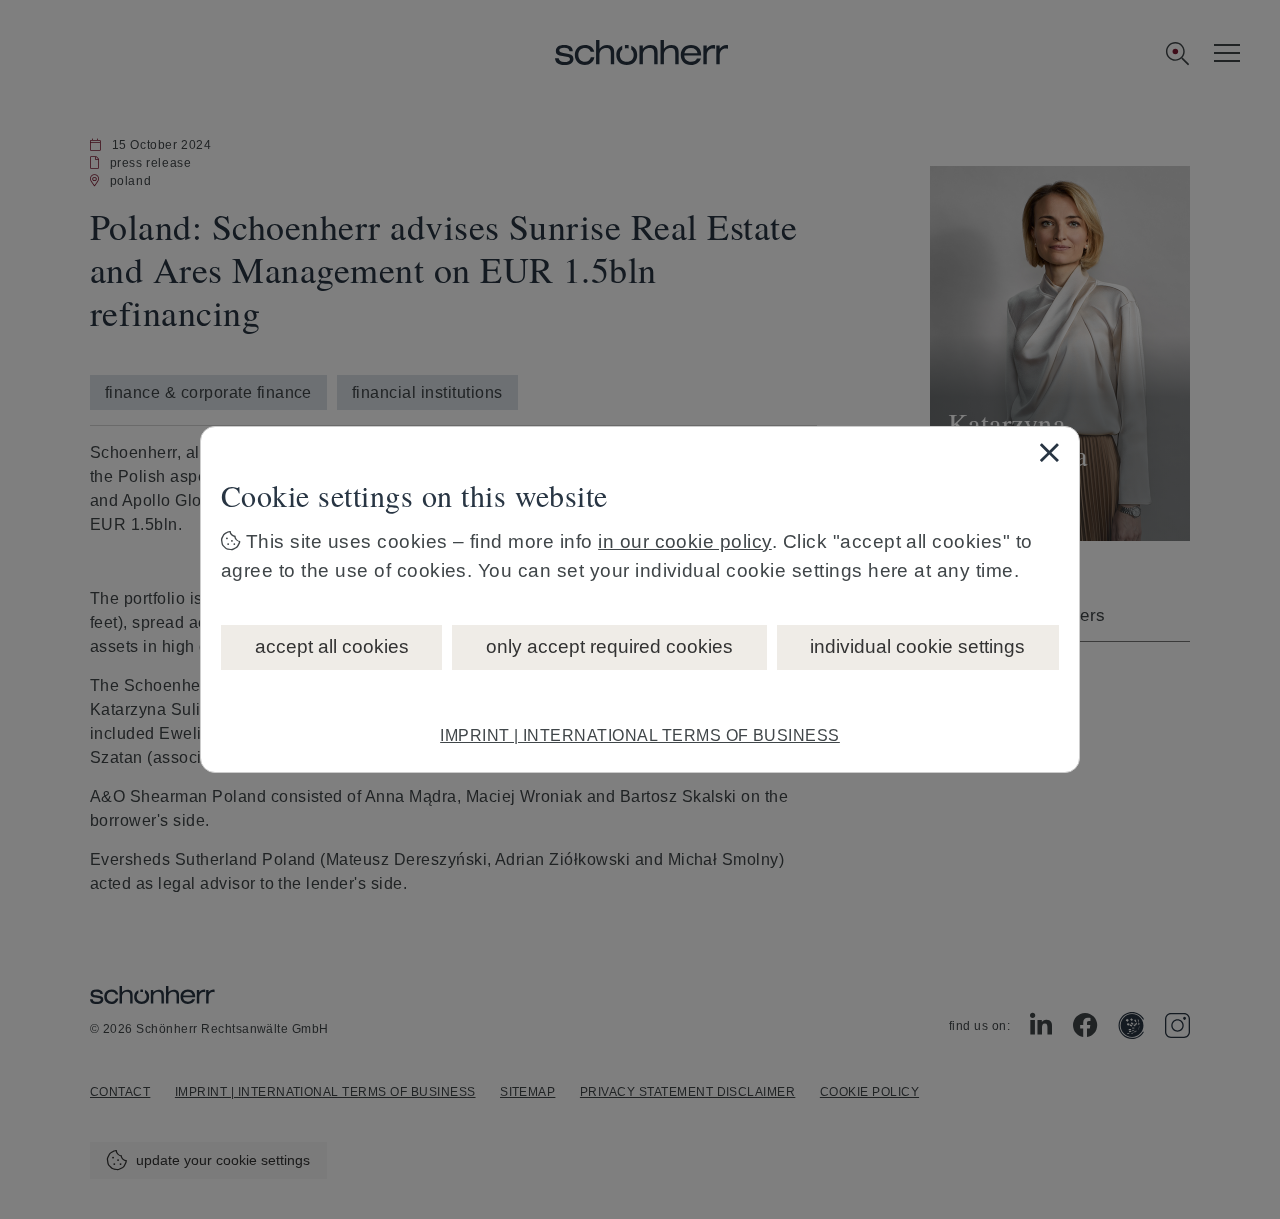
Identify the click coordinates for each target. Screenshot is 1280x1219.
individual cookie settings (917, 646)
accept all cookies (332, 646)
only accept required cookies (609, 646)
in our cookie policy (685, 541)
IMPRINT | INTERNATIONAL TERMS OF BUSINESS (640, 735)
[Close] (1049, 452)
